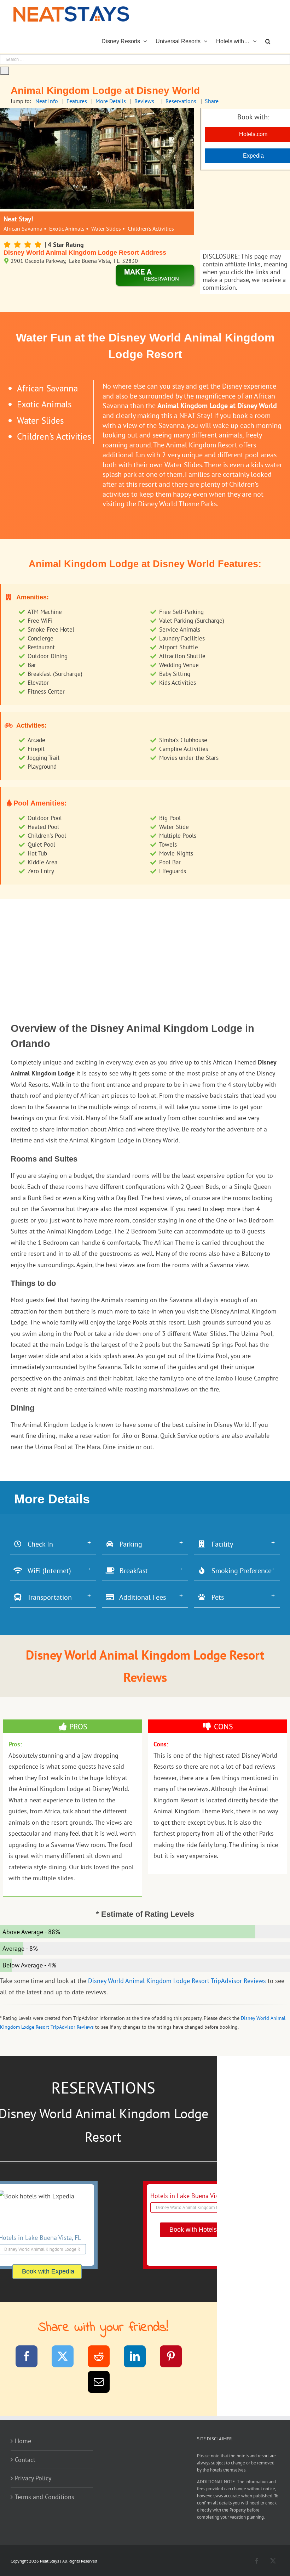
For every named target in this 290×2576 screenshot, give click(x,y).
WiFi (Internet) (47, 1571)
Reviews (144, 101)
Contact (25, 2460)
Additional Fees (140, 1597)
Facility (220, 1544)
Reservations (181, 101)
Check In (38, 1544)
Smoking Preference (239, 1571)
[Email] (103, 2383)
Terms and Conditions (45, 2497)
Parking (128, 1544)
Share (212, 101)
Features (77, 101)
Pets (215, 1597)
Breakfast (131, 1571)
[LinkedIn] (139, 2358)
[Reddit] (103, 2358)
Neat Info (47, 101)
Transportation (47, 1597)
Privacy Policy (33, 2478)
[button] (268, 41)
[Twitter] (67, 2358)
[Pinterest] (175, 2358)
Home (23, 2441)
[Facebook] (31, 2358)
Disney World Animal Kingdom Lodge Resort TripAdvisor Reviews (177, 1981)
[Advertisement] (145, 948)
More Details (111, 101)
